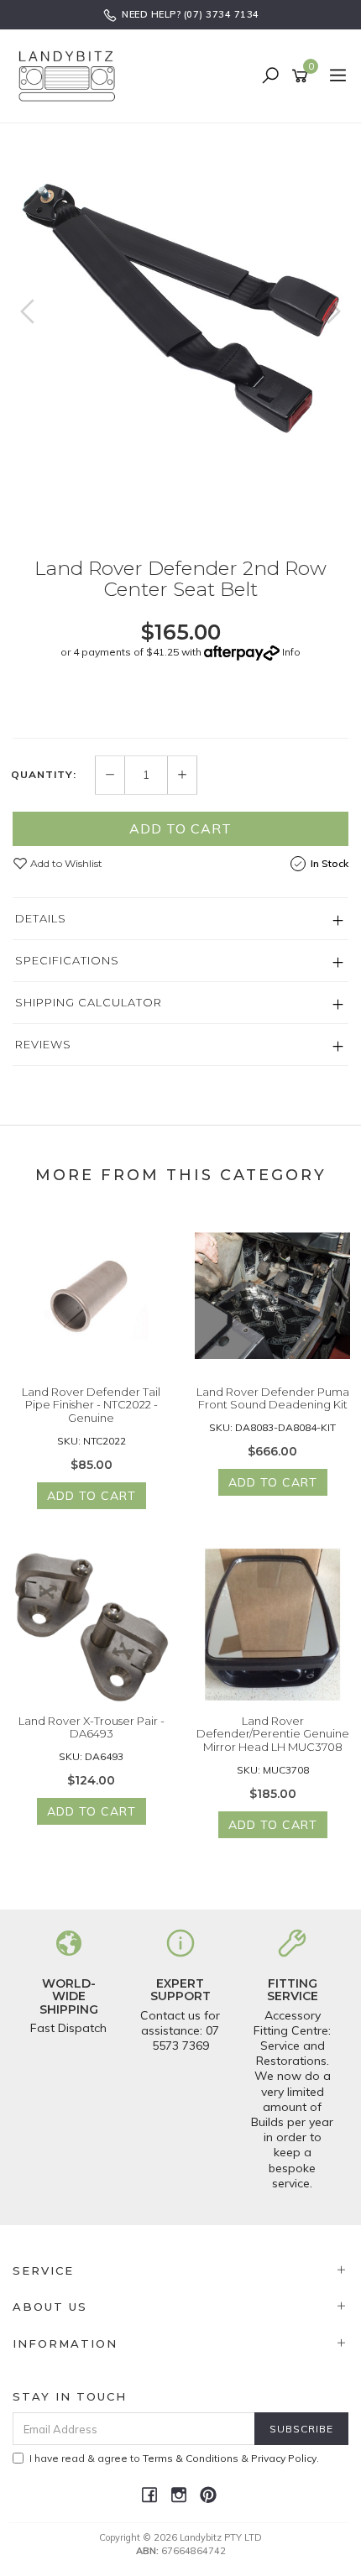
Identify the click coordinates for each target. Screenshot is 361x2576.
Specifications (67, 960)
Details (41, 918)
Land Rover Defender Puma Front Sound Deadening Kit (273, 1398)
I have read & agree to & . (174, 2458)
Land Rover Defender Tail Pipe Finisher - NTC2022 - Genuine (91, 1405)
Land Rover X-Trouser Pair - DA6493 (92, 1727)
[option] (180, 282)
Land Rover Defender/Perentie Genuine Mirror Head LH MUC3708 (273, 1734)
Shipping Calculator (89, 1002)
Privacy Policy (284, 2458)
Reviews (43, 1044)
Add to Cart (180, 828)
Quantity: (44, 775)
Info (291, 652)
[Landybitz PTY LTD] (71, 76)
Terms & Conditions (191, 2458)
